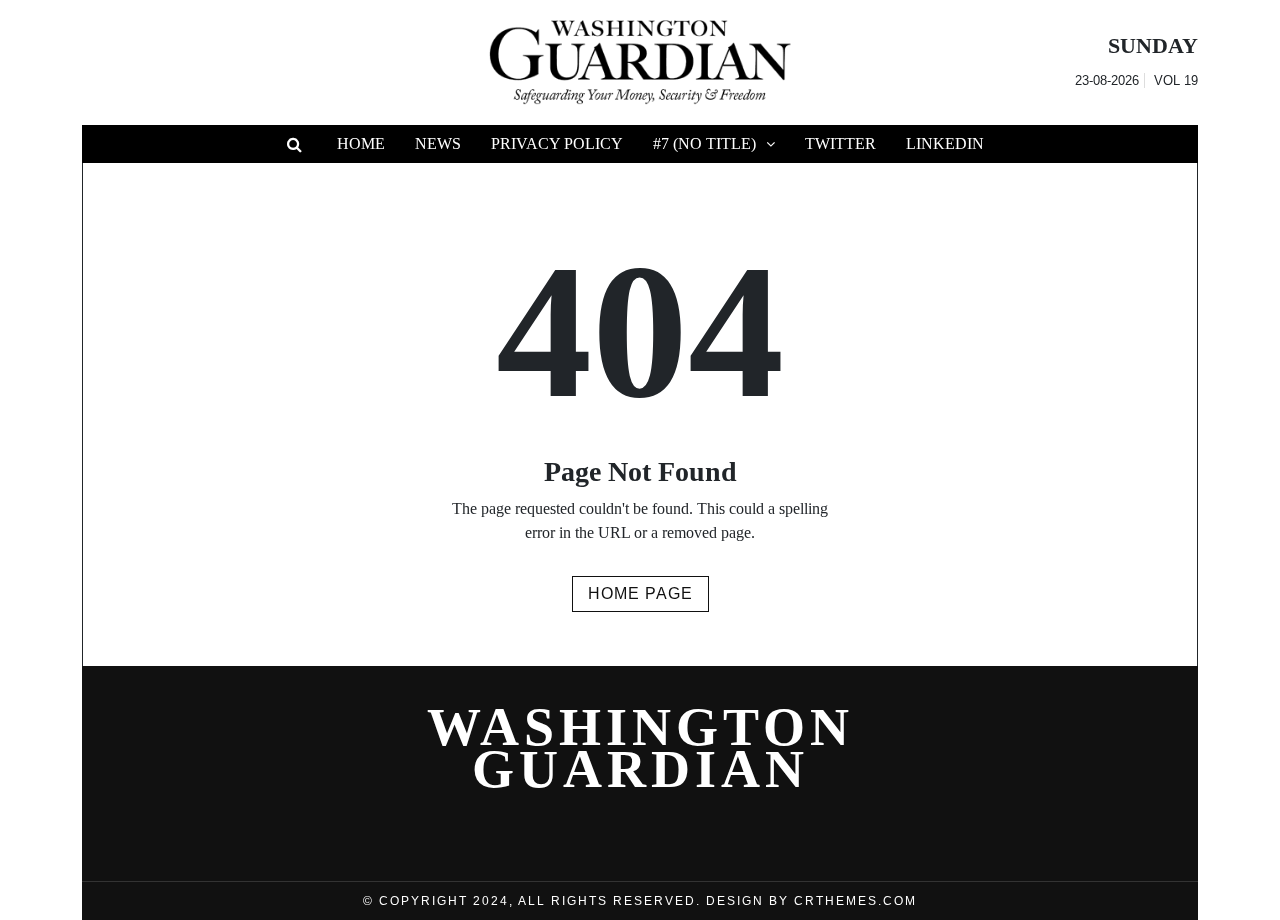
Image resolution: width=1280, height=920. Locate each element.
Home (361, 143)
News (438, 143)
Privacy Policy (557, 143)
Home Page (640, 593)
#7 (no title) (704, 143)
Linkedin (945, 143)
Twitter (840, 143)
